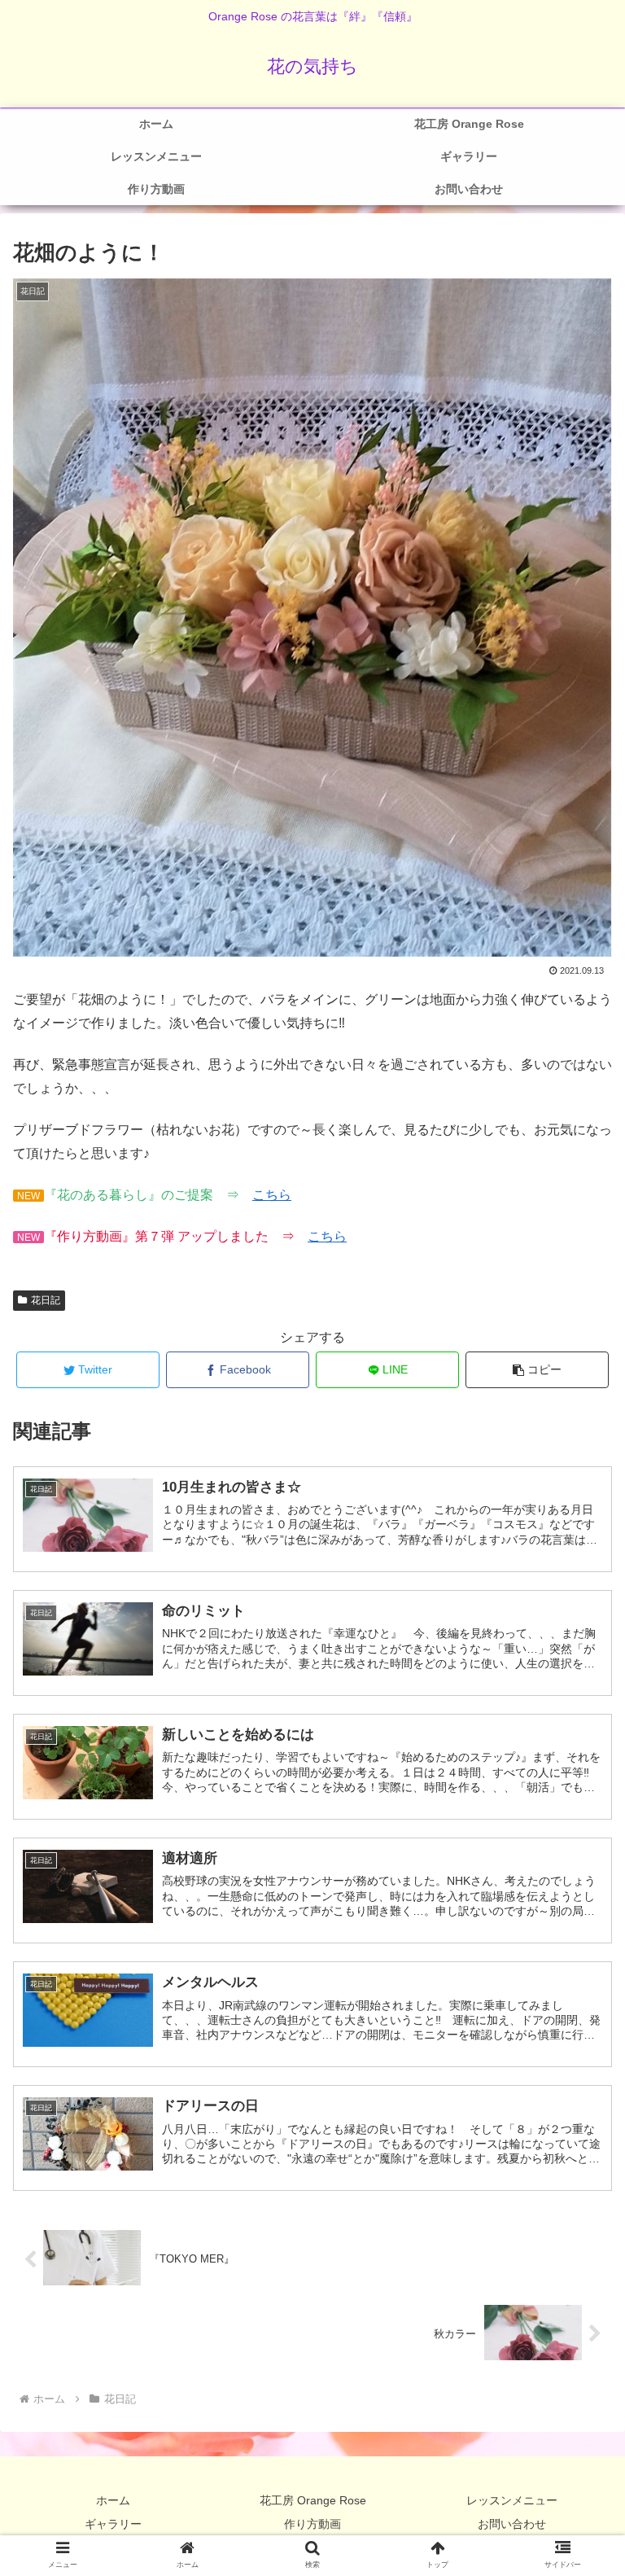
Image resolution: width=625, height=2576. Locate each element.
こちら (272, 1195)
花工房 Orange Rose (313, 2500)
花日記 (46, 1300)
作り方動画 (312, 2524)
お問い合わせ (512, 2524)
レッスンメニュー (512, 2500)
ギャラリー (113, 2524)
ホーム (113, 2500)
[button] (538, 1370)
